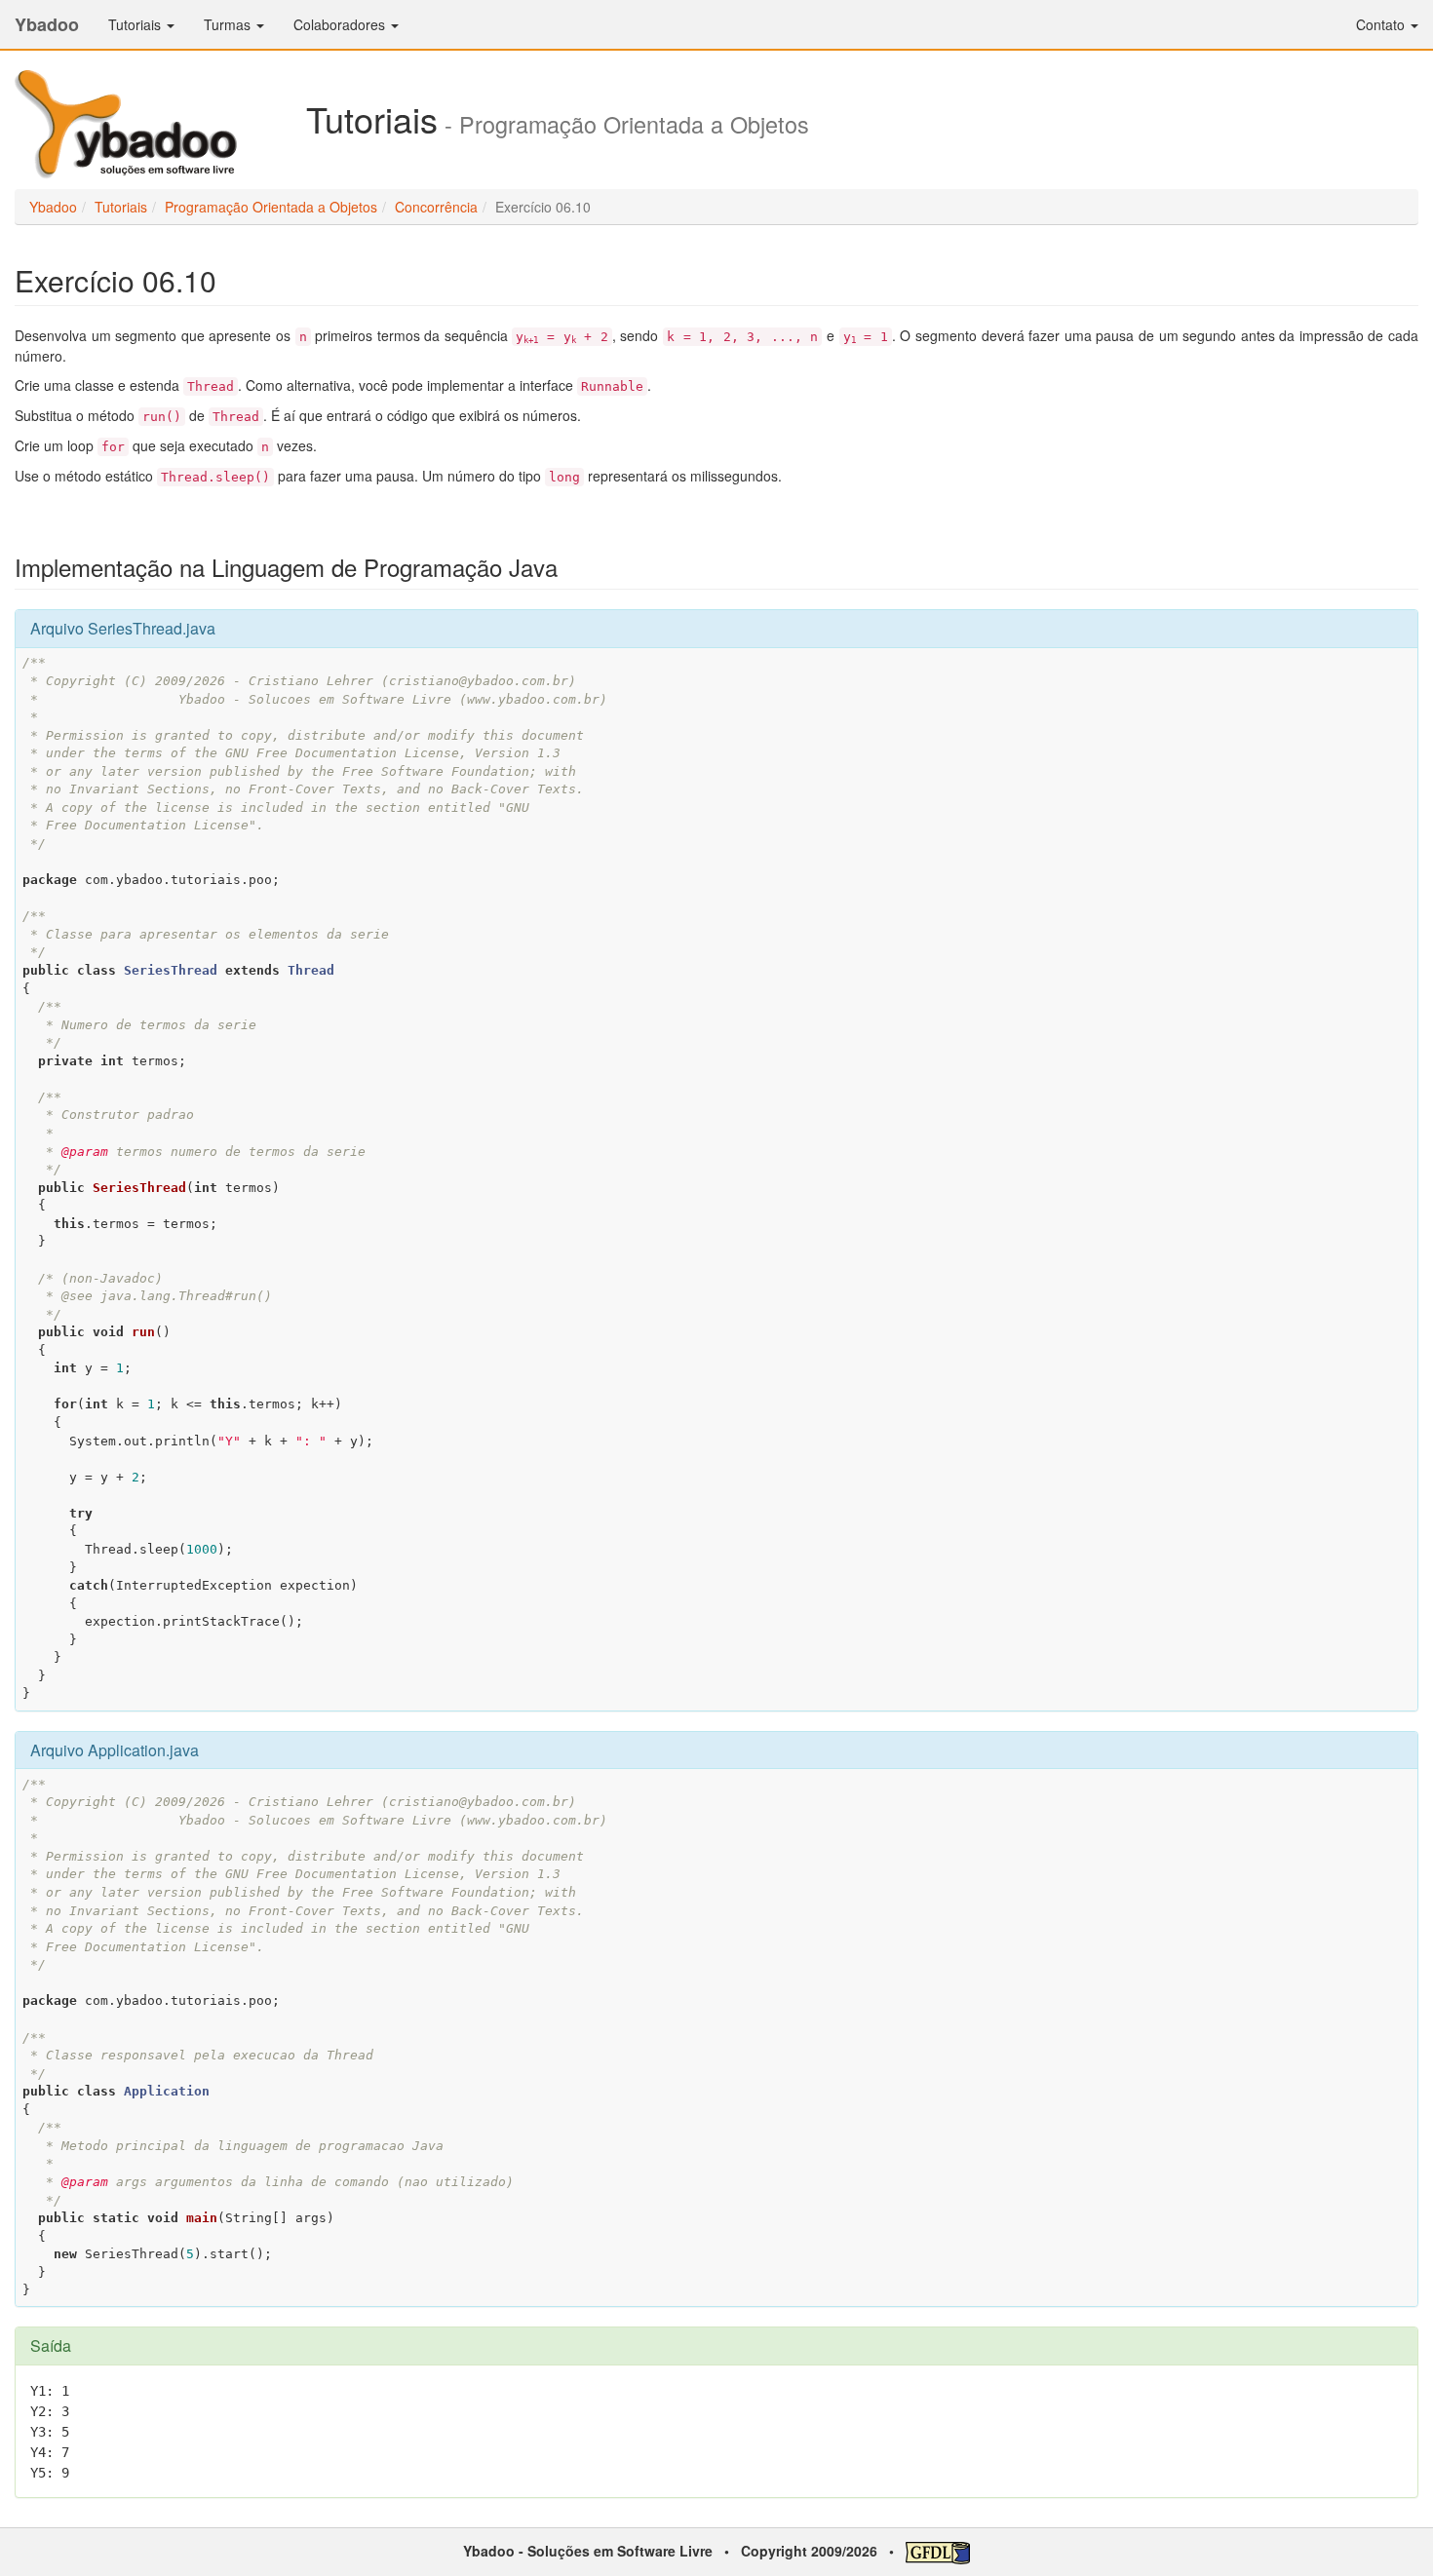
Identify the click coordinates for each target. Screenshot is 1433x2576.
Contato (1382, 24)
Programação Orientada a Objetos (271, 207)
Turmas (229, 24)
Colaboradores (341, 24)
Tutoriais (136, 24)
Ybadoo (47, 24)
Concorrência (436, 207)
